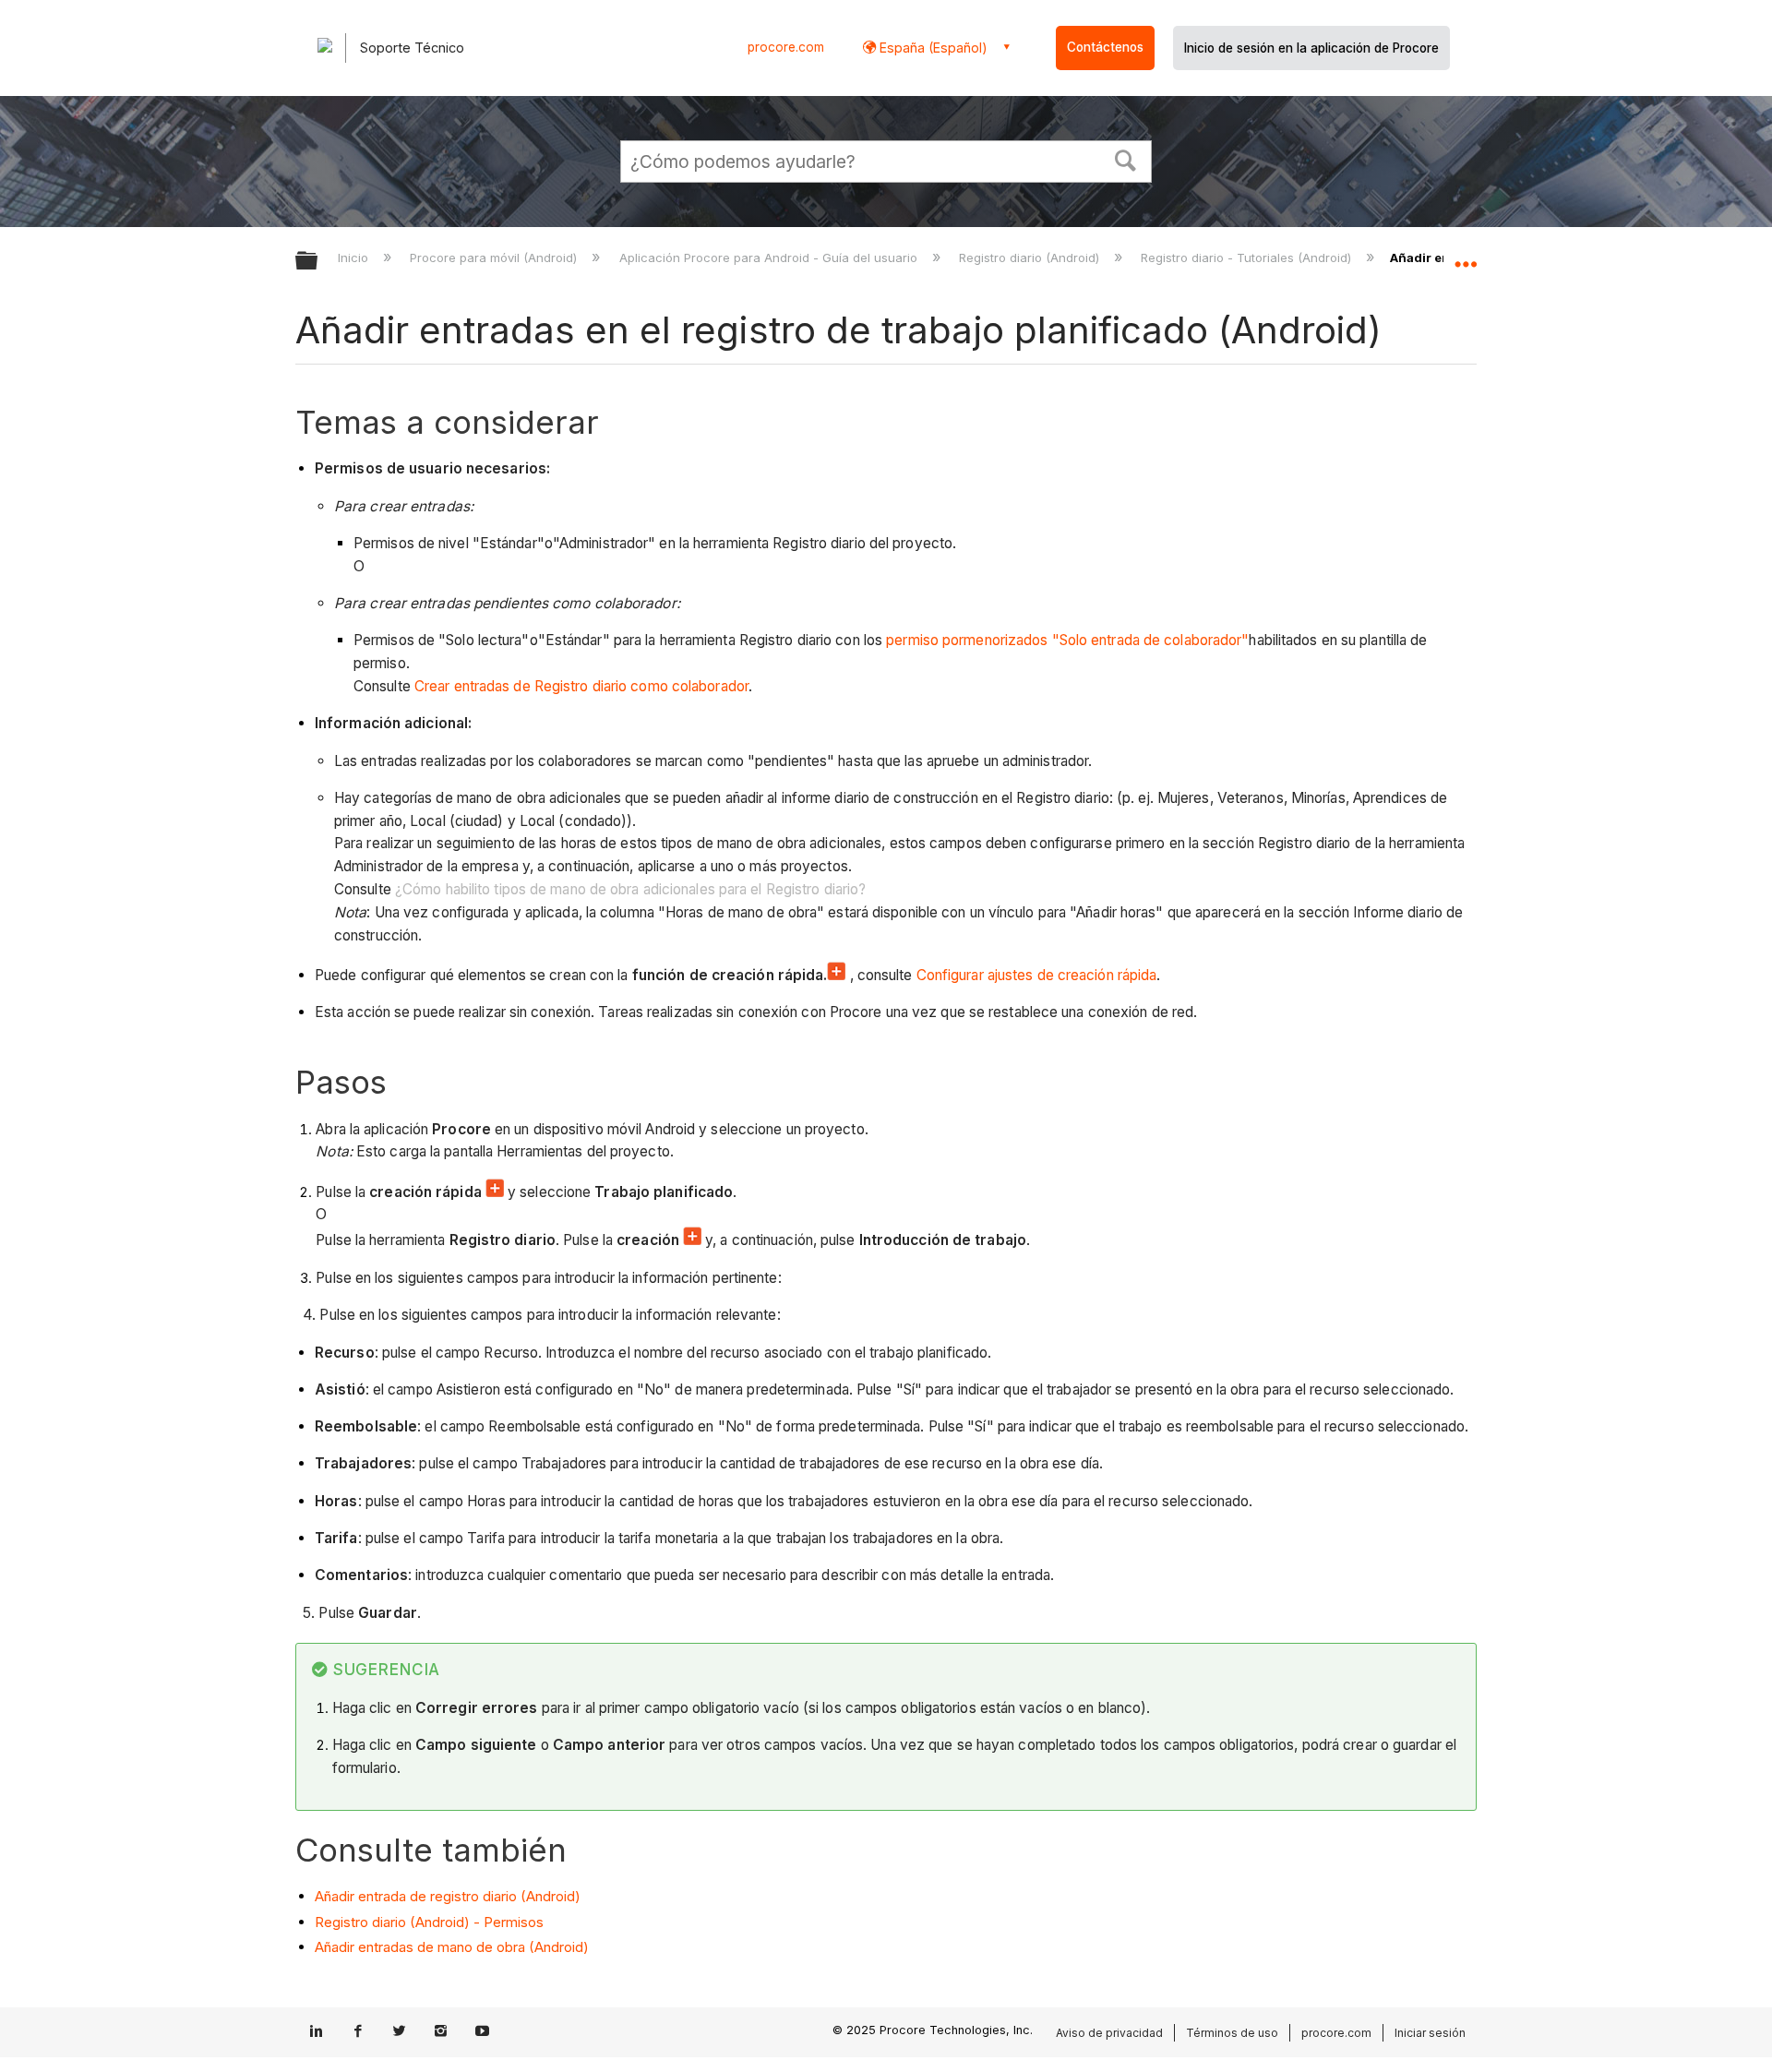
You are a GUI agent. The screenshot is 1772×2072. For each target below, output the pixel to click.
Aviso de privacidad (1109, 2033)
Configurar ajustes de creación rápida (1037, 975)
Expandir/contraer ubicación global (1466, 256)
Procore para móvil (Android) (495, 258)
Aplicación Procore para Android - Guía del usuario (770, 258)
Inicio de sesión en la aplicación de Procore (1311, 48)
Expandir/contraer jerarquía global (318, 262)
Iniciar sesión (1430, 2033)
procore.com (786, 47)
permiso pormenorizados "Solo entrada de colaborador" (1067, 640)
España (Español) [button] (932, 48)
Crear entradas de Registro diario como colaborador (581, 686)
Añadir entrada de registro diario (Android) (448, 1896)
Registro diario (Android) (1031, 258)
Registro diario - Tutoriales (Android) (1248, 258)
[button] (1126, 159)
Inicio (355, 258)
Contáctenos (1105, 47)
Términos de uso (1232, 2033)
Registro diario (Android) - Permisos (429, 1922)
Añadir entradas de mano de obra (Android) (452, 1947)
